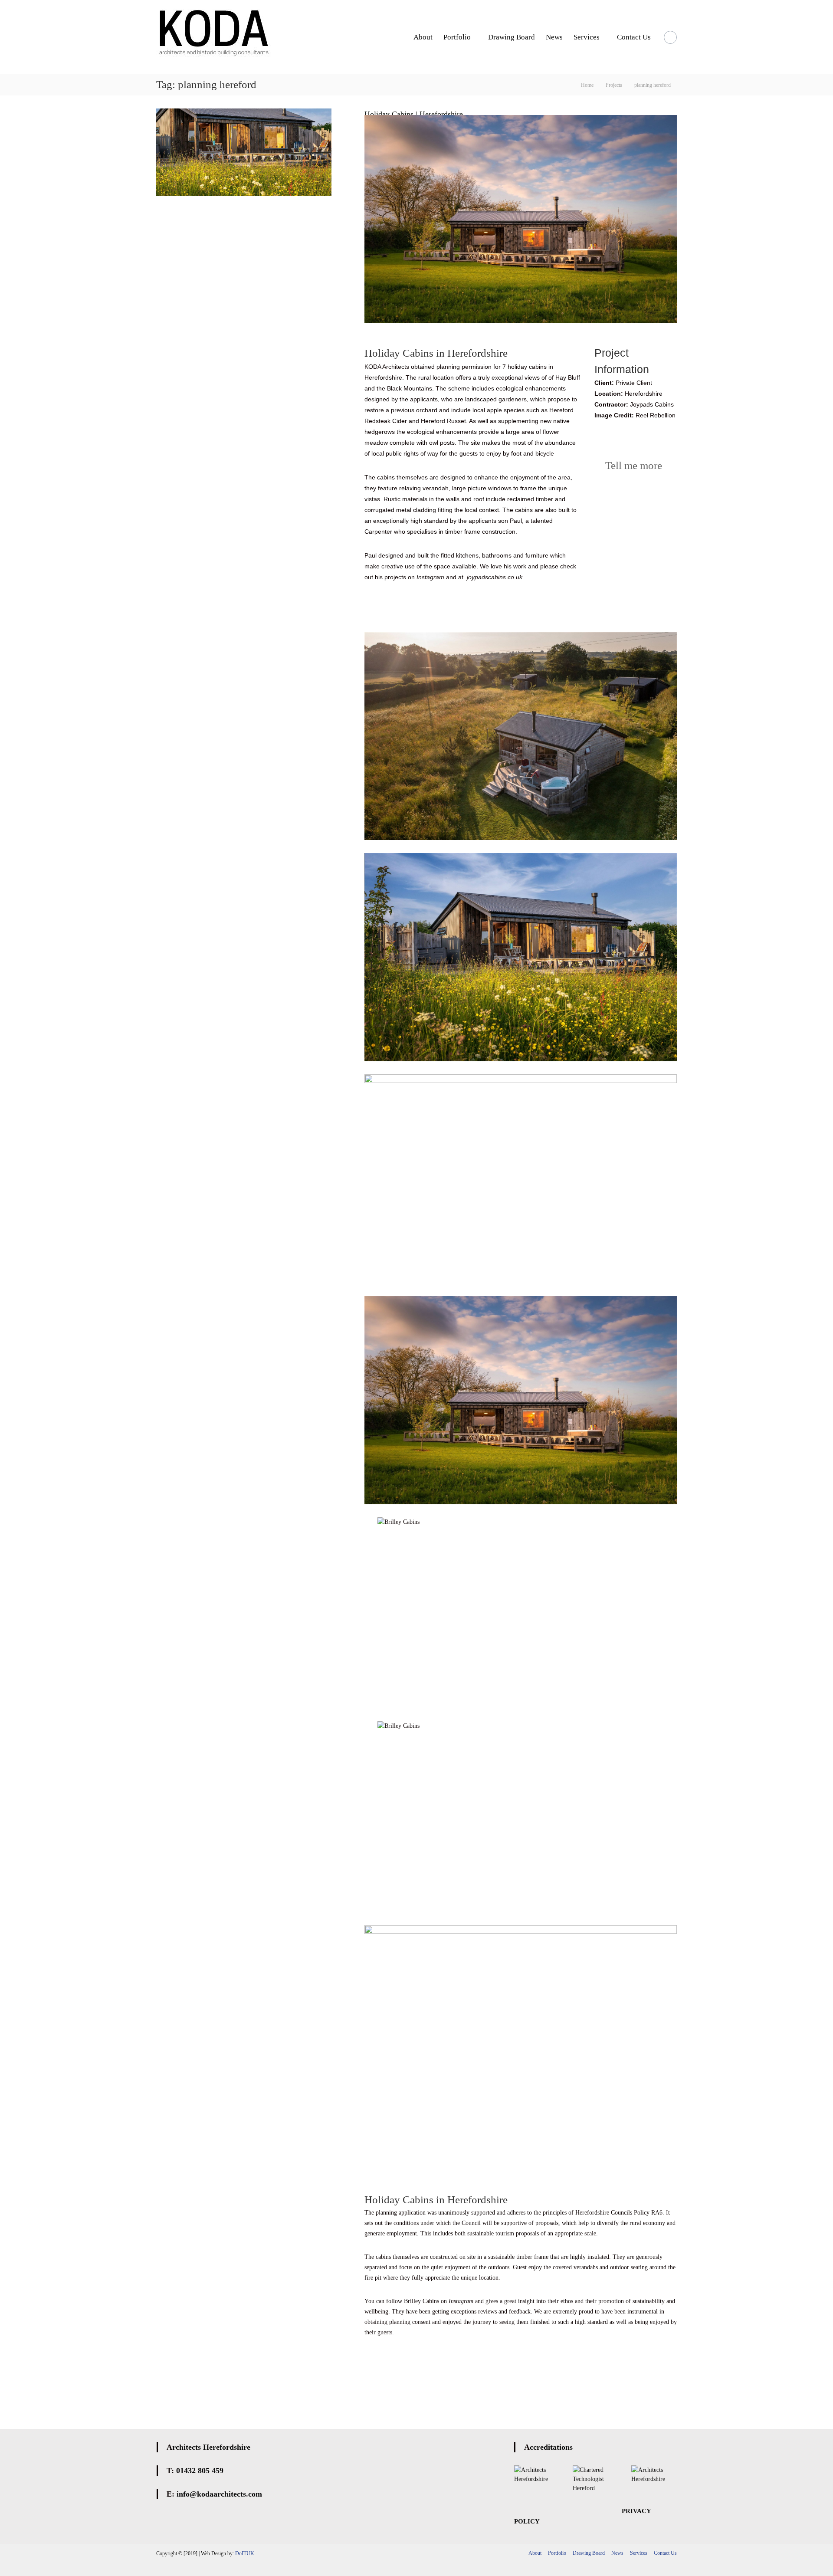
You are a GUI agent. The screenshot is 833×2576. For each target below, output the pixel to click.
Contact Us (634, 37)
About (423, 37)
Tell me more (632, 465)
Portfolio (457, 37)
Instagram (430, 577)
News (554, 37)
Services (587, 37)
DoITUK (245, 2553)
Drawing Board (512, 37)
